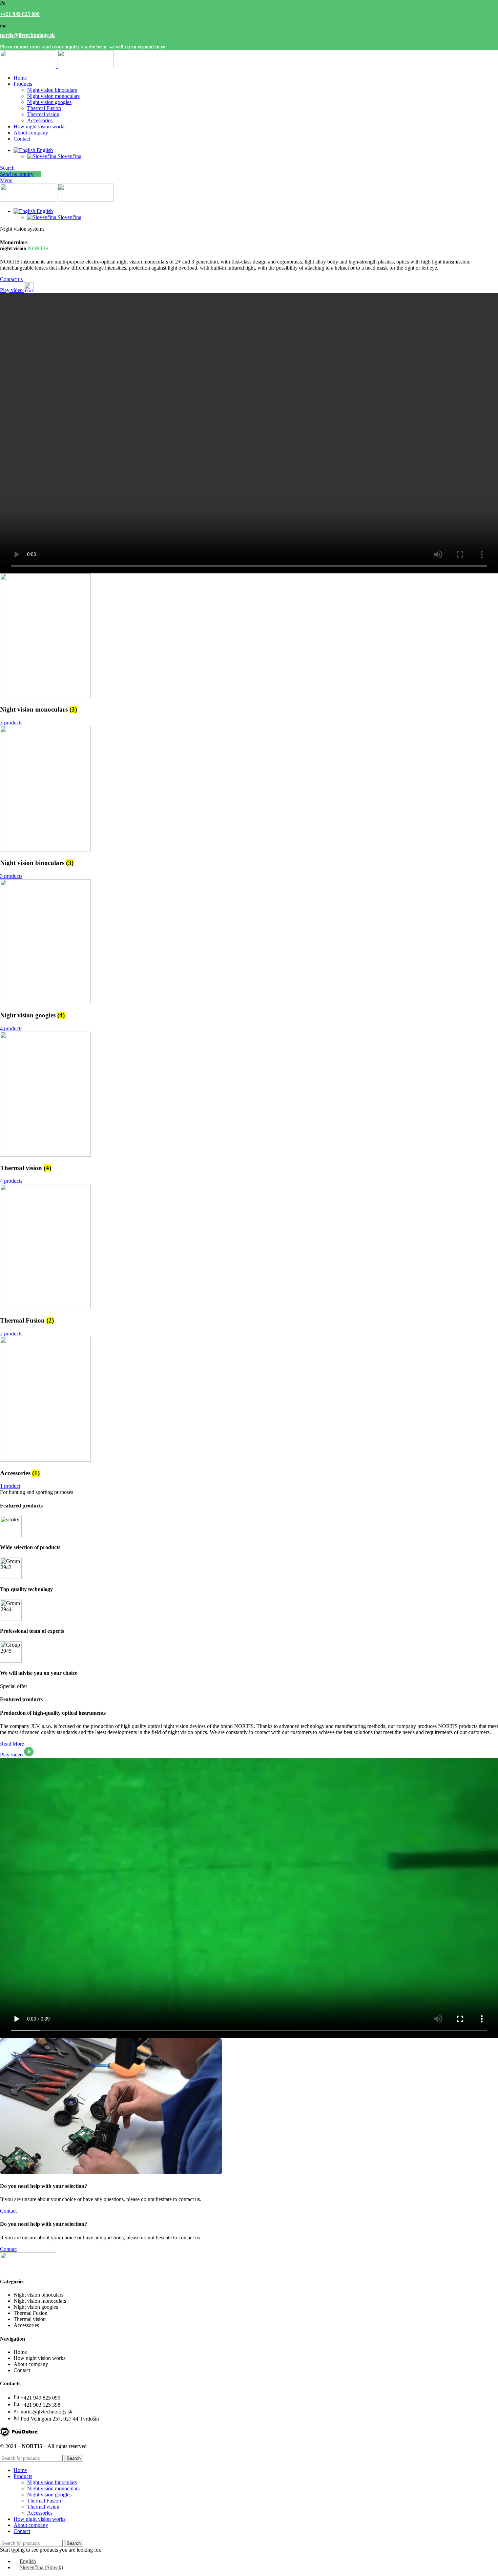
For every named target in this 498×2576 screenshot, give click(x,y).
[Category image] (45, 696)
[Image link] (19, 2435)
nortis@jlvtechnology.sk (27, 35)
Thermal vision (43, 114)
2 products (11, 1334)
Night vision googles (49, 102)
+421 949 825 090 (20, 14)
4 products (11, 1028)
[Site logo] (29, 66)
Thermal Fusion (44, 108)
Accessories (40, 120)
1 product (10, 1486)
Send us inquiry (17, 174)
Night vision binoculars (52, 90)
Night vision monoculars (53, 96)
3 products (11, 723)
